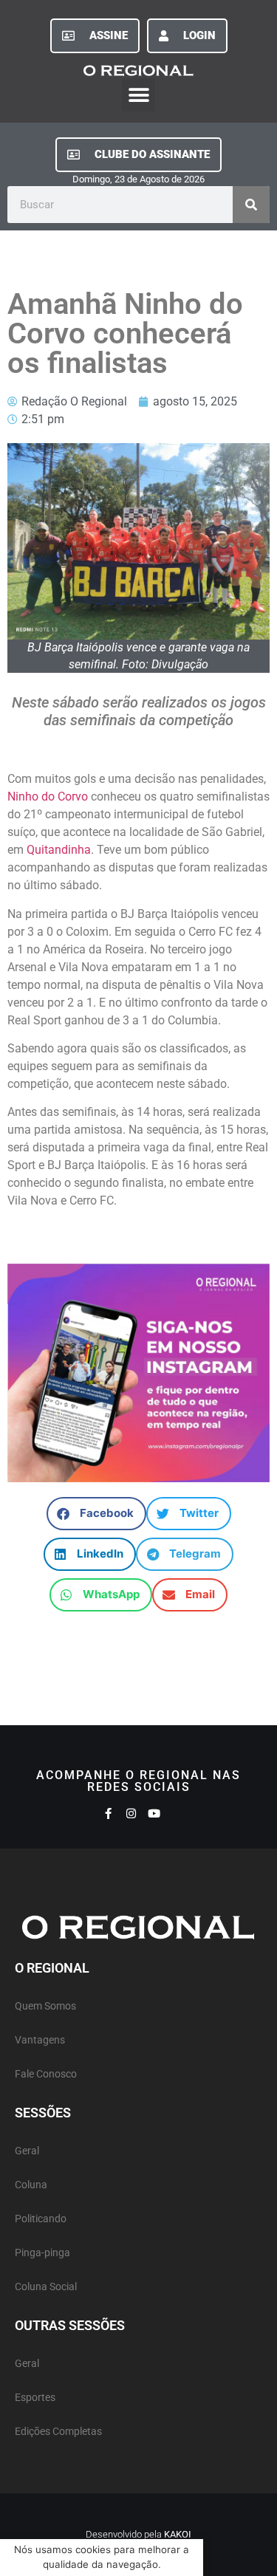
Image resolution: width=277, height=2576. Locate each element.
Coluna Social (46, 2287)
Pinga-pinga (42, 2253)
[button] (138, 95)
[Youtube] (154, 1813)
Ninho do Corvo (48, 797)
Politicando (41, 2219)
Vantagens (40, 2040)
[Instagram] (131, 1813)
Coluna (31, 2185)
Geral (27, 2151)
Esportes (35, 2398)
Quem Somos (45, 2006)
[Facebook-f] (108, 1813)
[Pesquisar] (251, 205)
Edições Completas (58, 2432)
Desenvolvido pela (138, 2534)
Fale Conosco (46, 2074)
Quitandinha (59, 850)
